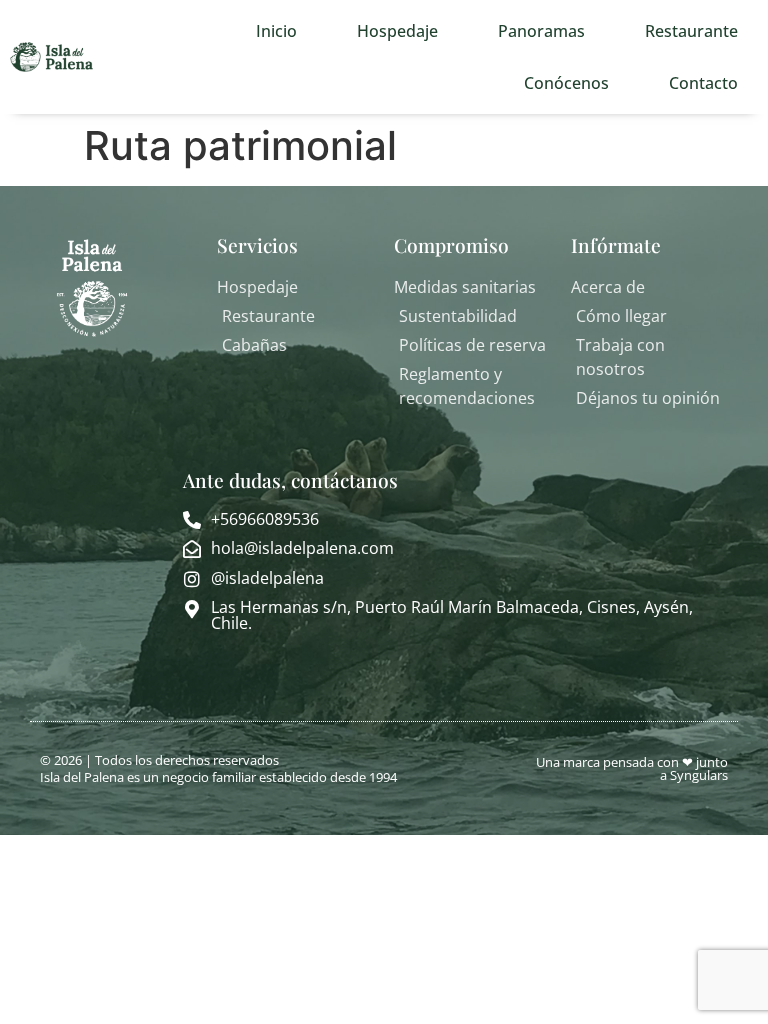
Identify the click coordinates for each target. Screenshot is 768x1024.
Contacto (703, 83)
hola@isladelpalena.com (302, 548)
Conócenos (566, 83)
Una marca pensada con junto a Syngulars (632, 768)
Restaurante (691, 31)
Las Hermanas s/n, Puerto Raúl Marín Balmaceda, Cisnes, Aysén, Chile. (452, 615)
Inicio (276, 31)
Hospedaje (397, 31)
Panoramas (541, 31)
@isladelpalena (267, 578)
